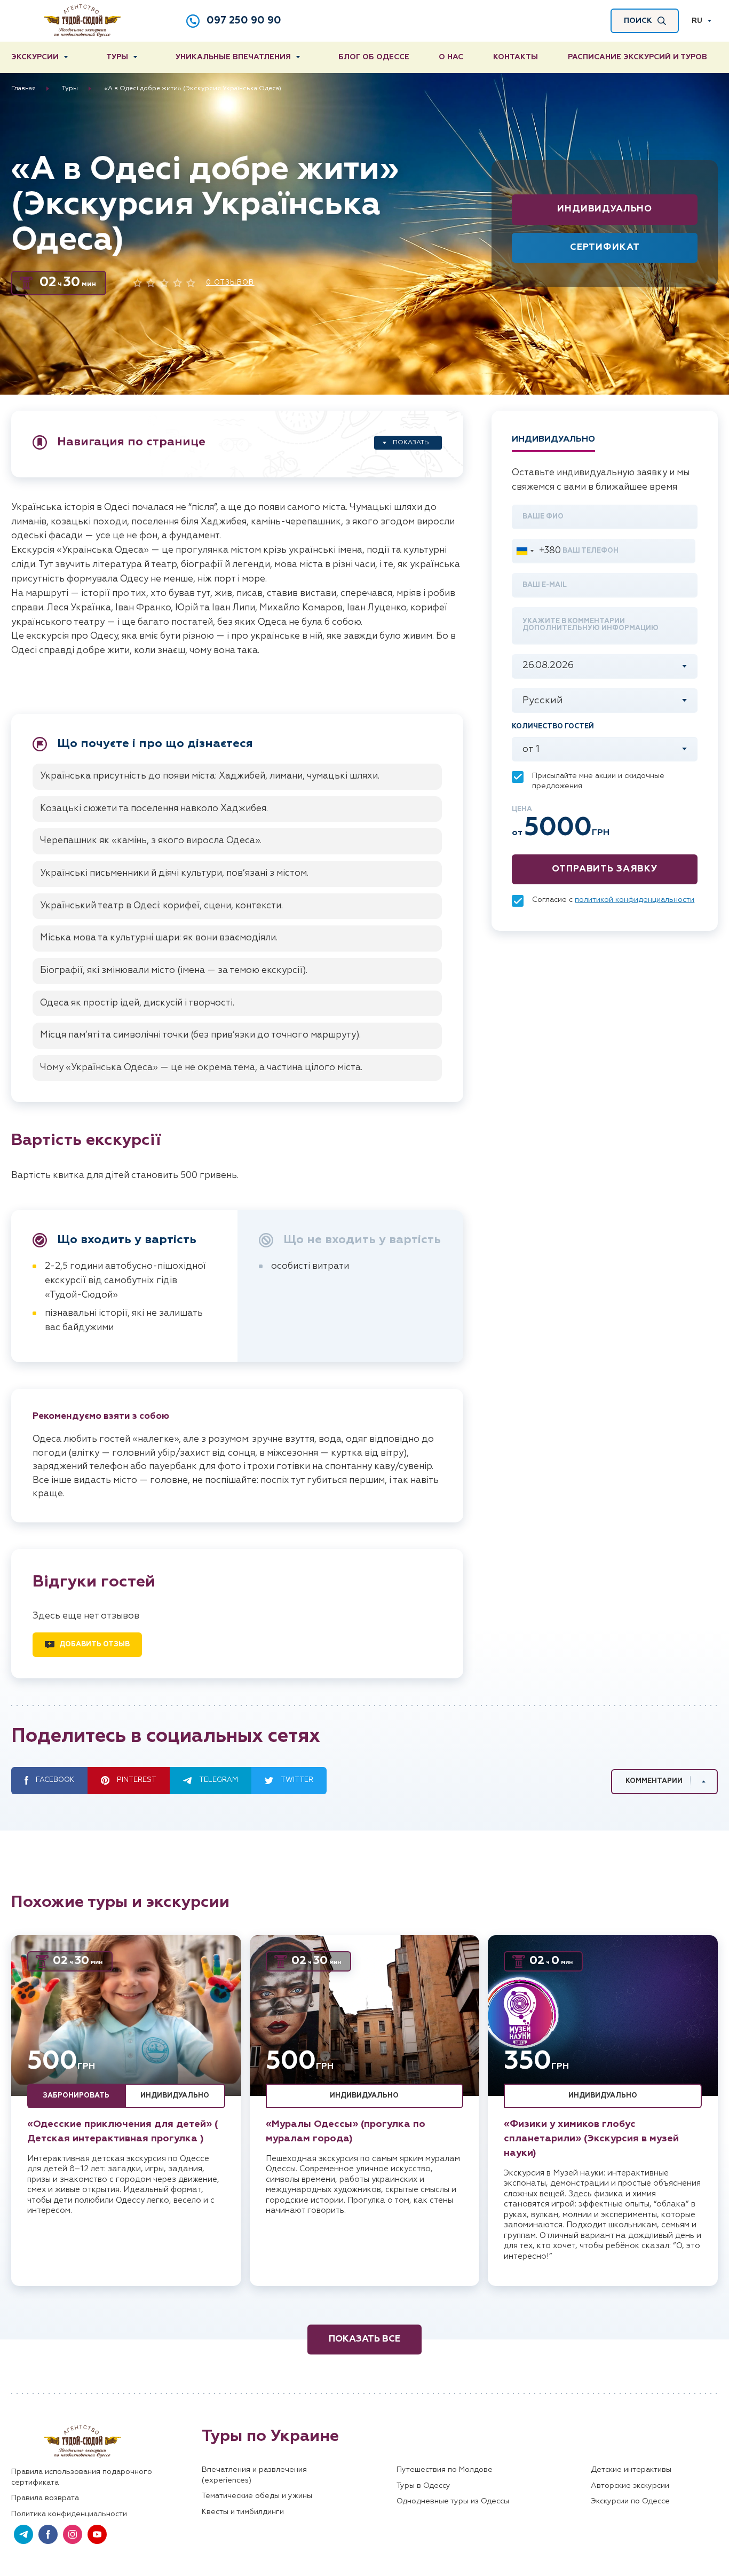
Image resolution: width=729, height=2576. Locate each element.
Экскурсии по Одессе (630, 2501)
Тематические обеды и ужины (257, 2496)
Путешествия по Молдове (445, 2470)
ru (697, 21)
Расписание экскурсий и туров (637, 57)
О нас (451, 57)
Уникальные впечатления (233, 57)
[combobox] (537, 551)
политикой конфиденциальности (635, 900)
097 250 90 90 (244, 21)
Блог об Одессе (374, 57)
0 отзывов (230, 283)
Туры (117, 57)
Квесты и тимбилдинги (243, 2512)
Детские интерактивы (631, 2470)
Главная (23, 89)
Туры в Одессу (423, 2486)
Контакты (516, 57)
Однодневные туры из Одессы (453, 2501)
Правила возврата (45, 2498)
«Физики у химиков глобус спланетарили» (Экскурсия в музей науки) (591, 2139)
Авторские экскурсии (630, 2486)
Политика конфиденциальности (69, 2514)
